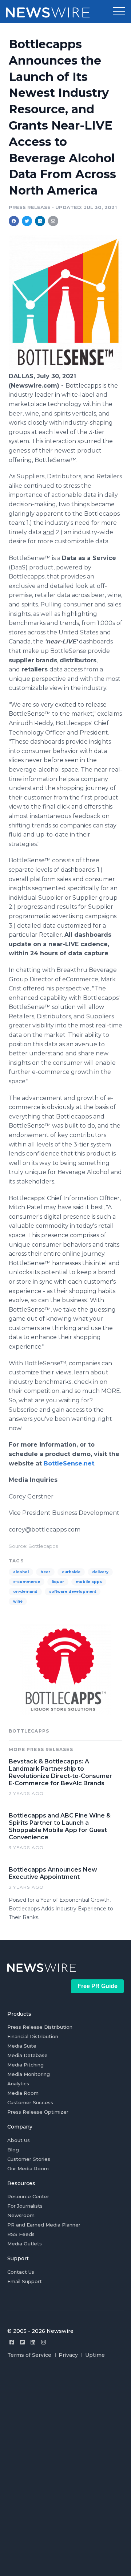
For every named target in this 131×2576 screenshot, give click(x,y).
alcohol (21, 1572)
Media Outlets (25, 2244)
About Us (19, 2140)
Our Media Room (28, 2168)
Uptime (95, 2355)
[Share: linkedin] (40, 221)
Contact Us (21, 2272)
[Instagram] (43, 2342)
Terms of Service (29, 2355)
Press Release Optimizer (38, 2112)
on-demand (25, 1592)
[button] (119, 12)
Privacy (68, 2355)
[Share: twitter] (27, 221)
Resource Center (28, 2196)
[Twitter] (22, 2342)
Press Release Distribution (40, 2027)
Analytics (18, 2084)
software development (73, 1592)
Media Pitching (25, 2065)
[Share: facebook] (14, 221)
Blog (13, 2150)
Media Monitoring (29, 2074)
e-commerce (27, 1582)
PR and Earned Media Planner (44, 2225)
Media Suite (22, 2046)
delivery (100, 1572)
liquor (58, 1582)
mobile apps (89, 1582)
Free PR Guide (98, 1986)
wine (18, 1601)
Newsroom (21, 2215)
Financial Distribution (33, 2036)
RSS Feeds (21, 2234)
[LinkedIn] (33, 2342)
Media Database (27, 2055)
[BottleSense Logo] (65, 368)
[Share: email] (53, 221)
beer (45, 1572)
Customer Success (30, 2102)
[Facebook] (12, 2342)
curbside (71, 1572)
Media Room (23, 2093)
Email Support (25, 2281)
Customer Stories (29, 2159)
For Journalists (25, 2206)
